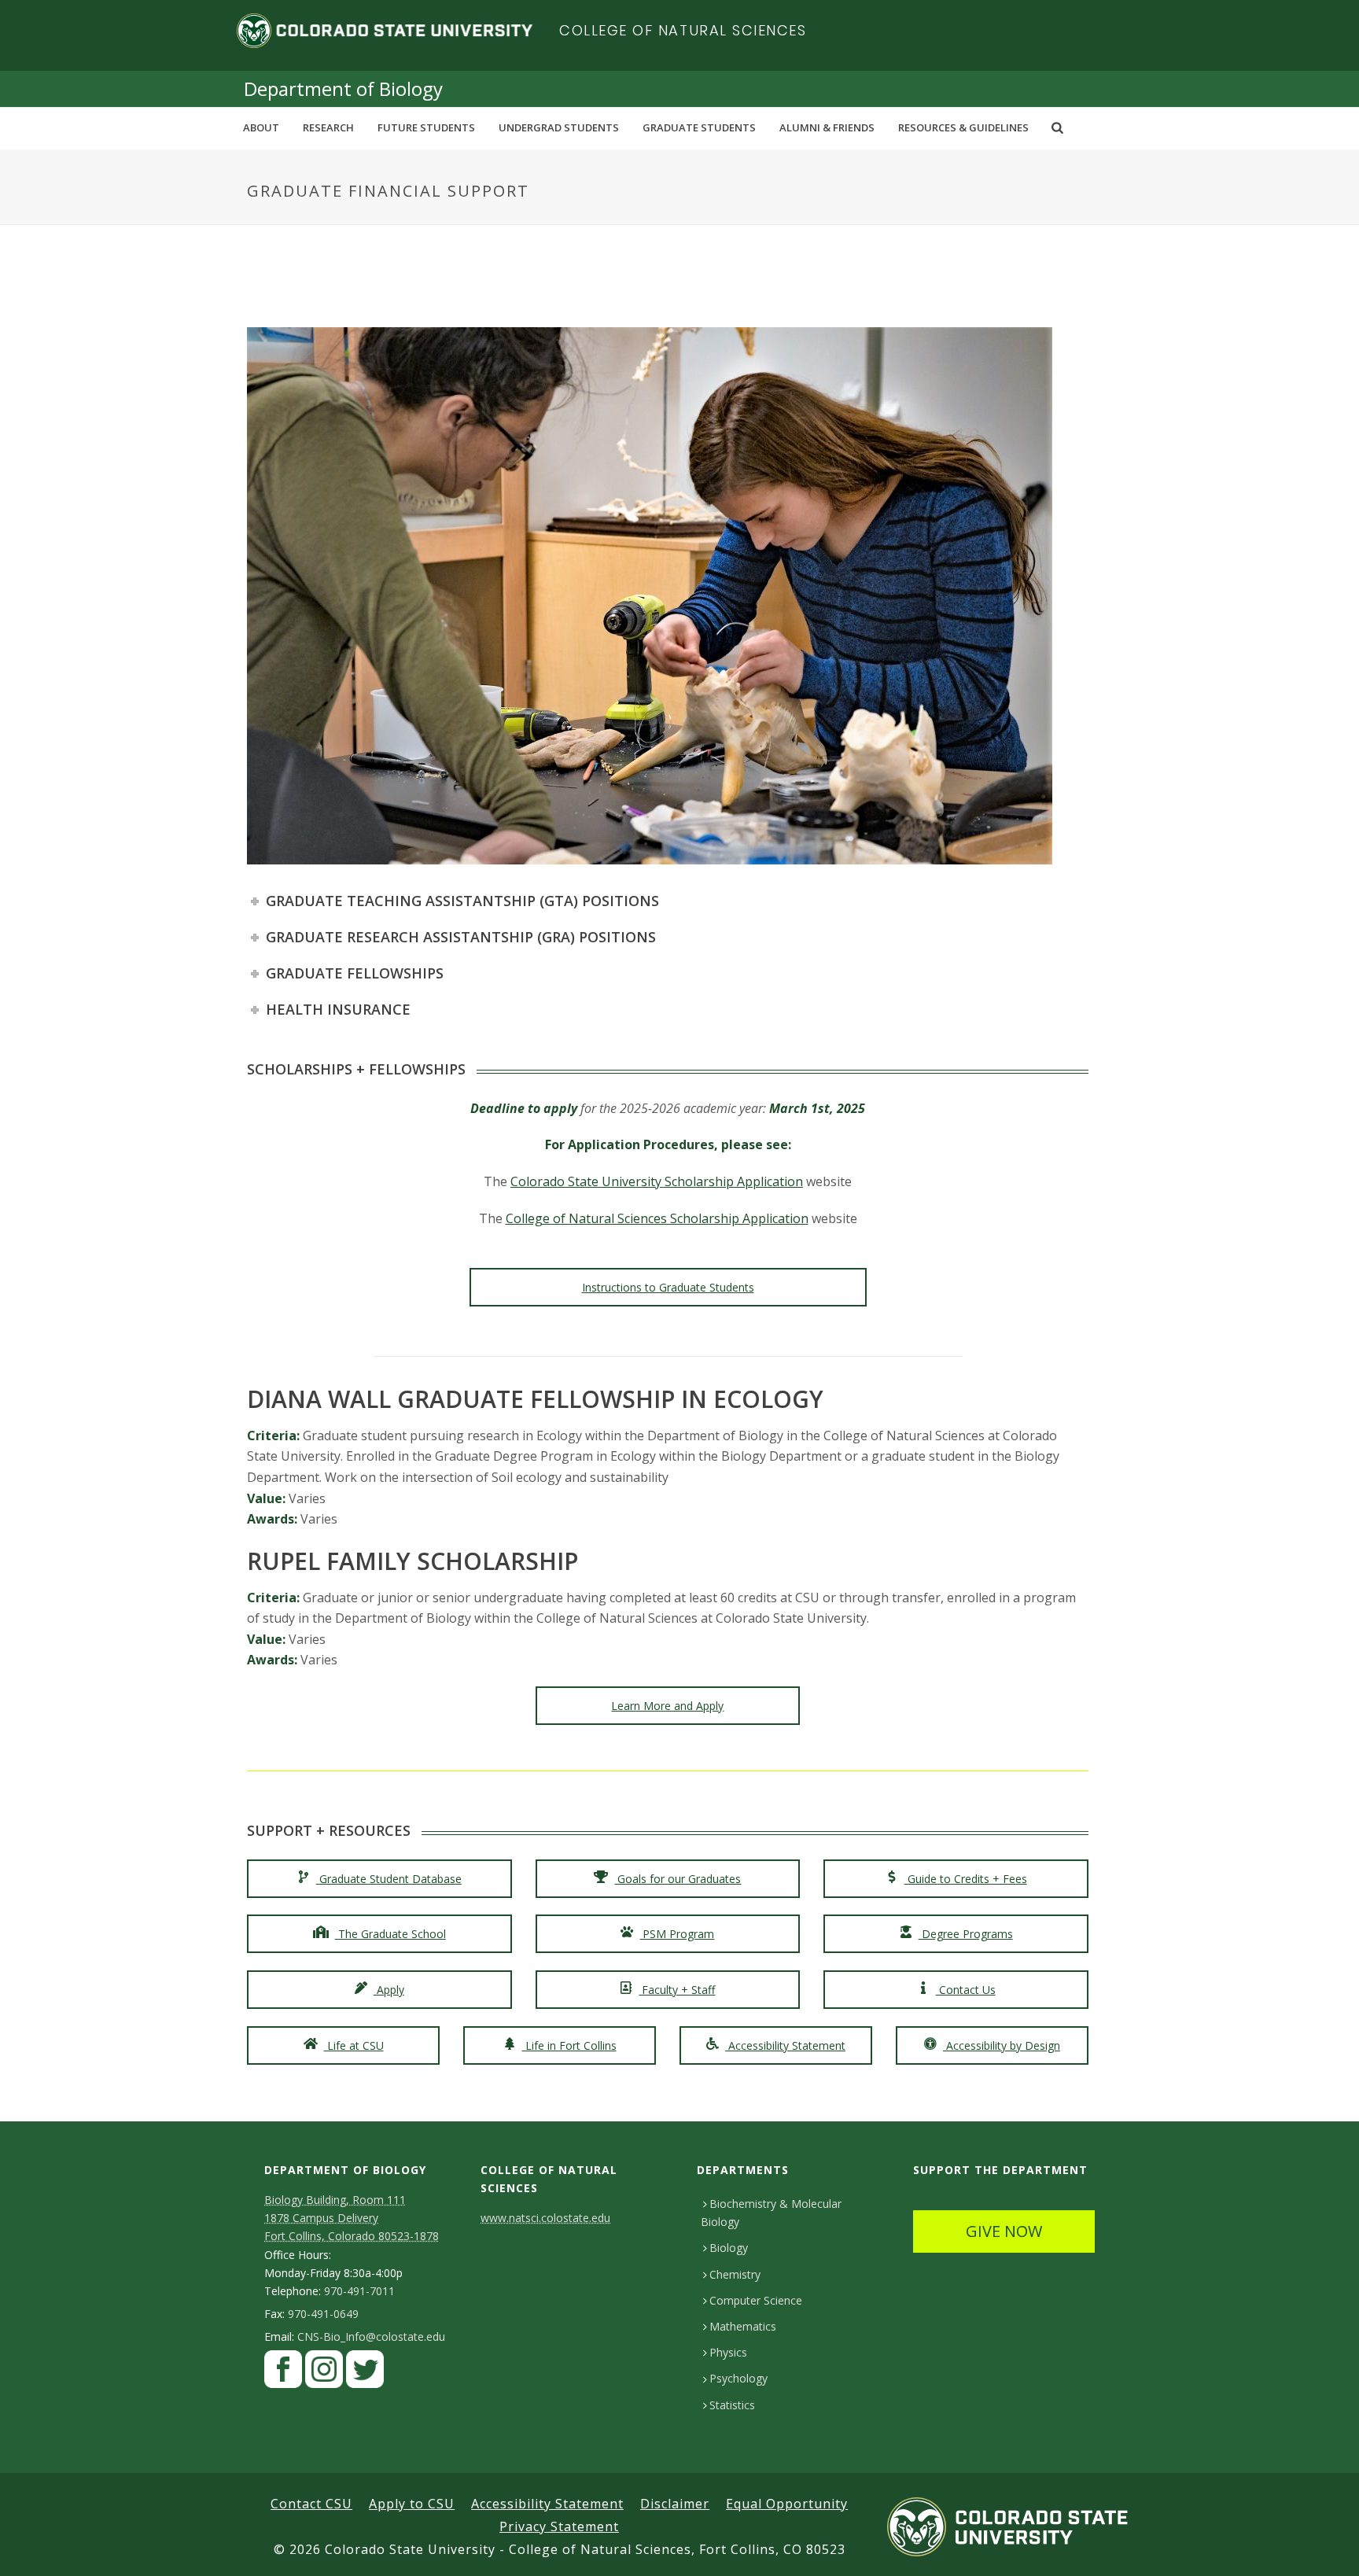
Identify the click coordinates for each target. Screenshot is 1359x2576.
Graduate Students (699, 127)
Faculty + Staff (677, 1990)
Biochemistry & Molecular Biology (771, 2213)
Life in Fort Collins (569, 2045)
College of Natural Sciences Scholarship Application (657, 1218)
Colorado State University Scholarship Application (657, 1181)
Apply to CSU (412, 2504)
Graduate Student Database (389, 1879)
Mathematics (743, 2326)
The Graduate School (390, 1934)
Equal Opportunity (787, 2504)
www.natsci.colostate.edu (545, 2218)
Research (328, 127)
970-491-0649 (323, 2314)
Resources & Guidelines (963, 127)
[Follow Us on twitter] (365, 2373)
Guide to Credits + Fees (966, 1879)
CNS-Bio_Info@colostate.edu (371, 2337)
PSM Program (677, 1934)
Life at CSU (354, 2045)
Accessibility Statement (785, 2045)
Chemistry (735, 2274)
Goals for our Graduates (678, 1879)
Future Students (426, 127)
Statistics (732, 2405)
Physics (728, 2352)
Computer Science (756, 2300)
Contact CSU (311, 2504)
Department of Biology (343, 88)
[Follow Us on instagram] (324, 2373)
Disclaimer (675, 2504)
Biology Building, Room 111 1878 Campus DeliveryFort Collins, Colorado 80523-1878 (352, 2218)
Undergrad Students (559, 127)
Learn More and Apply (667, 1706)
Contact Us (966, 1990)
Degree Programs (966, 1934)
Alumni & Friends (827, 127)
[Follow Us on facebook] (283, 2373)
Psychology (738, 2378)
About (261, 127)
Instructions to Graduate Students (668, 1287)
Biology (729, 2248)
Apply (389, 1990)
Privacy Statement (559, 2526)
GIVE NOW (1004, 2231)
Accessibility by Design (1002, 2045)
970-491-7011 (359, 2291)
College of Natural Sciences (683, 30)
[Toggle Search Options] (1057, 127)
